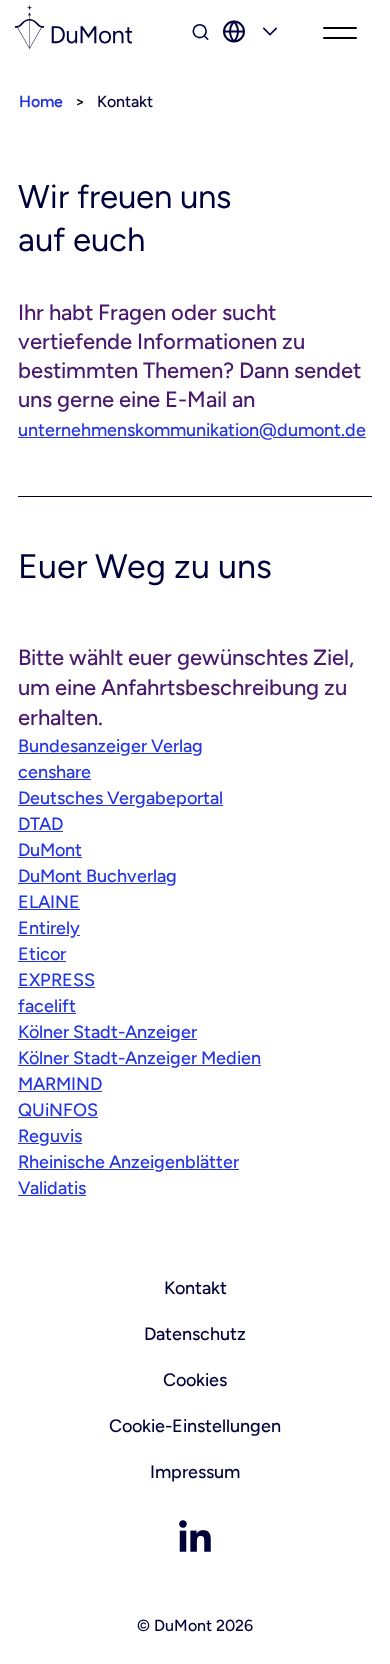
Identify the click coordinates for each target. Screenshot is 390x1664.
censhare (54, 772)
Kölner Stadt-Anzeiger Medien (139, 1058)
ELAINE (49, 902)
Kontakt (195, 1288)
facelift (47, 1006)
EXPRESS (56, 980)
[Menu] (340, 35)
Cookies (195, 1380)
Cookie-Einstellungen (195, 1426)
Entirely (49, 928)
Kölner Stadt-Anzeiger (107, 1032)
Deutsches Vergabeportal (120, 798)
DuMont (50, 850)
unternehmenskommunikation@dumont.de (192, 430)
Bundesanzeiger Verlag (110, 746)
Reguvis (50, 1136)
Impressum (195, 1472)
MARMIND (60, 1084)
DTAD (40, 824)
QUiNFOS (58, 1110)
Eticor (42, 954)
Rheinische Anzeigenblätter (128, 1162)
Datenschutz (195, 1334)
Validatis (52, 1188)
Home (41, 101)
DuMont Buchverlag (97, 876)
